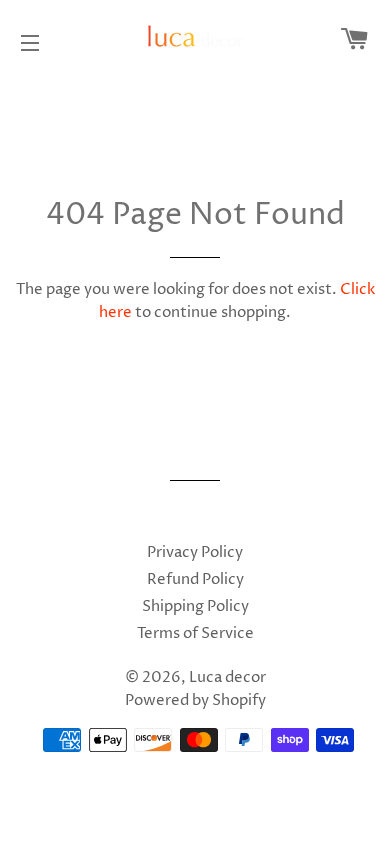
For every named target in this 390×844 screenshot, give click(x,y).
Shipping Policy (195, 606)
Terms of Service (195, 633)
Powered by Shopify (195, 700)
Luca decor (227, 677)
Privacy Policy (195, 552)
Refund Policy (195, 579)
